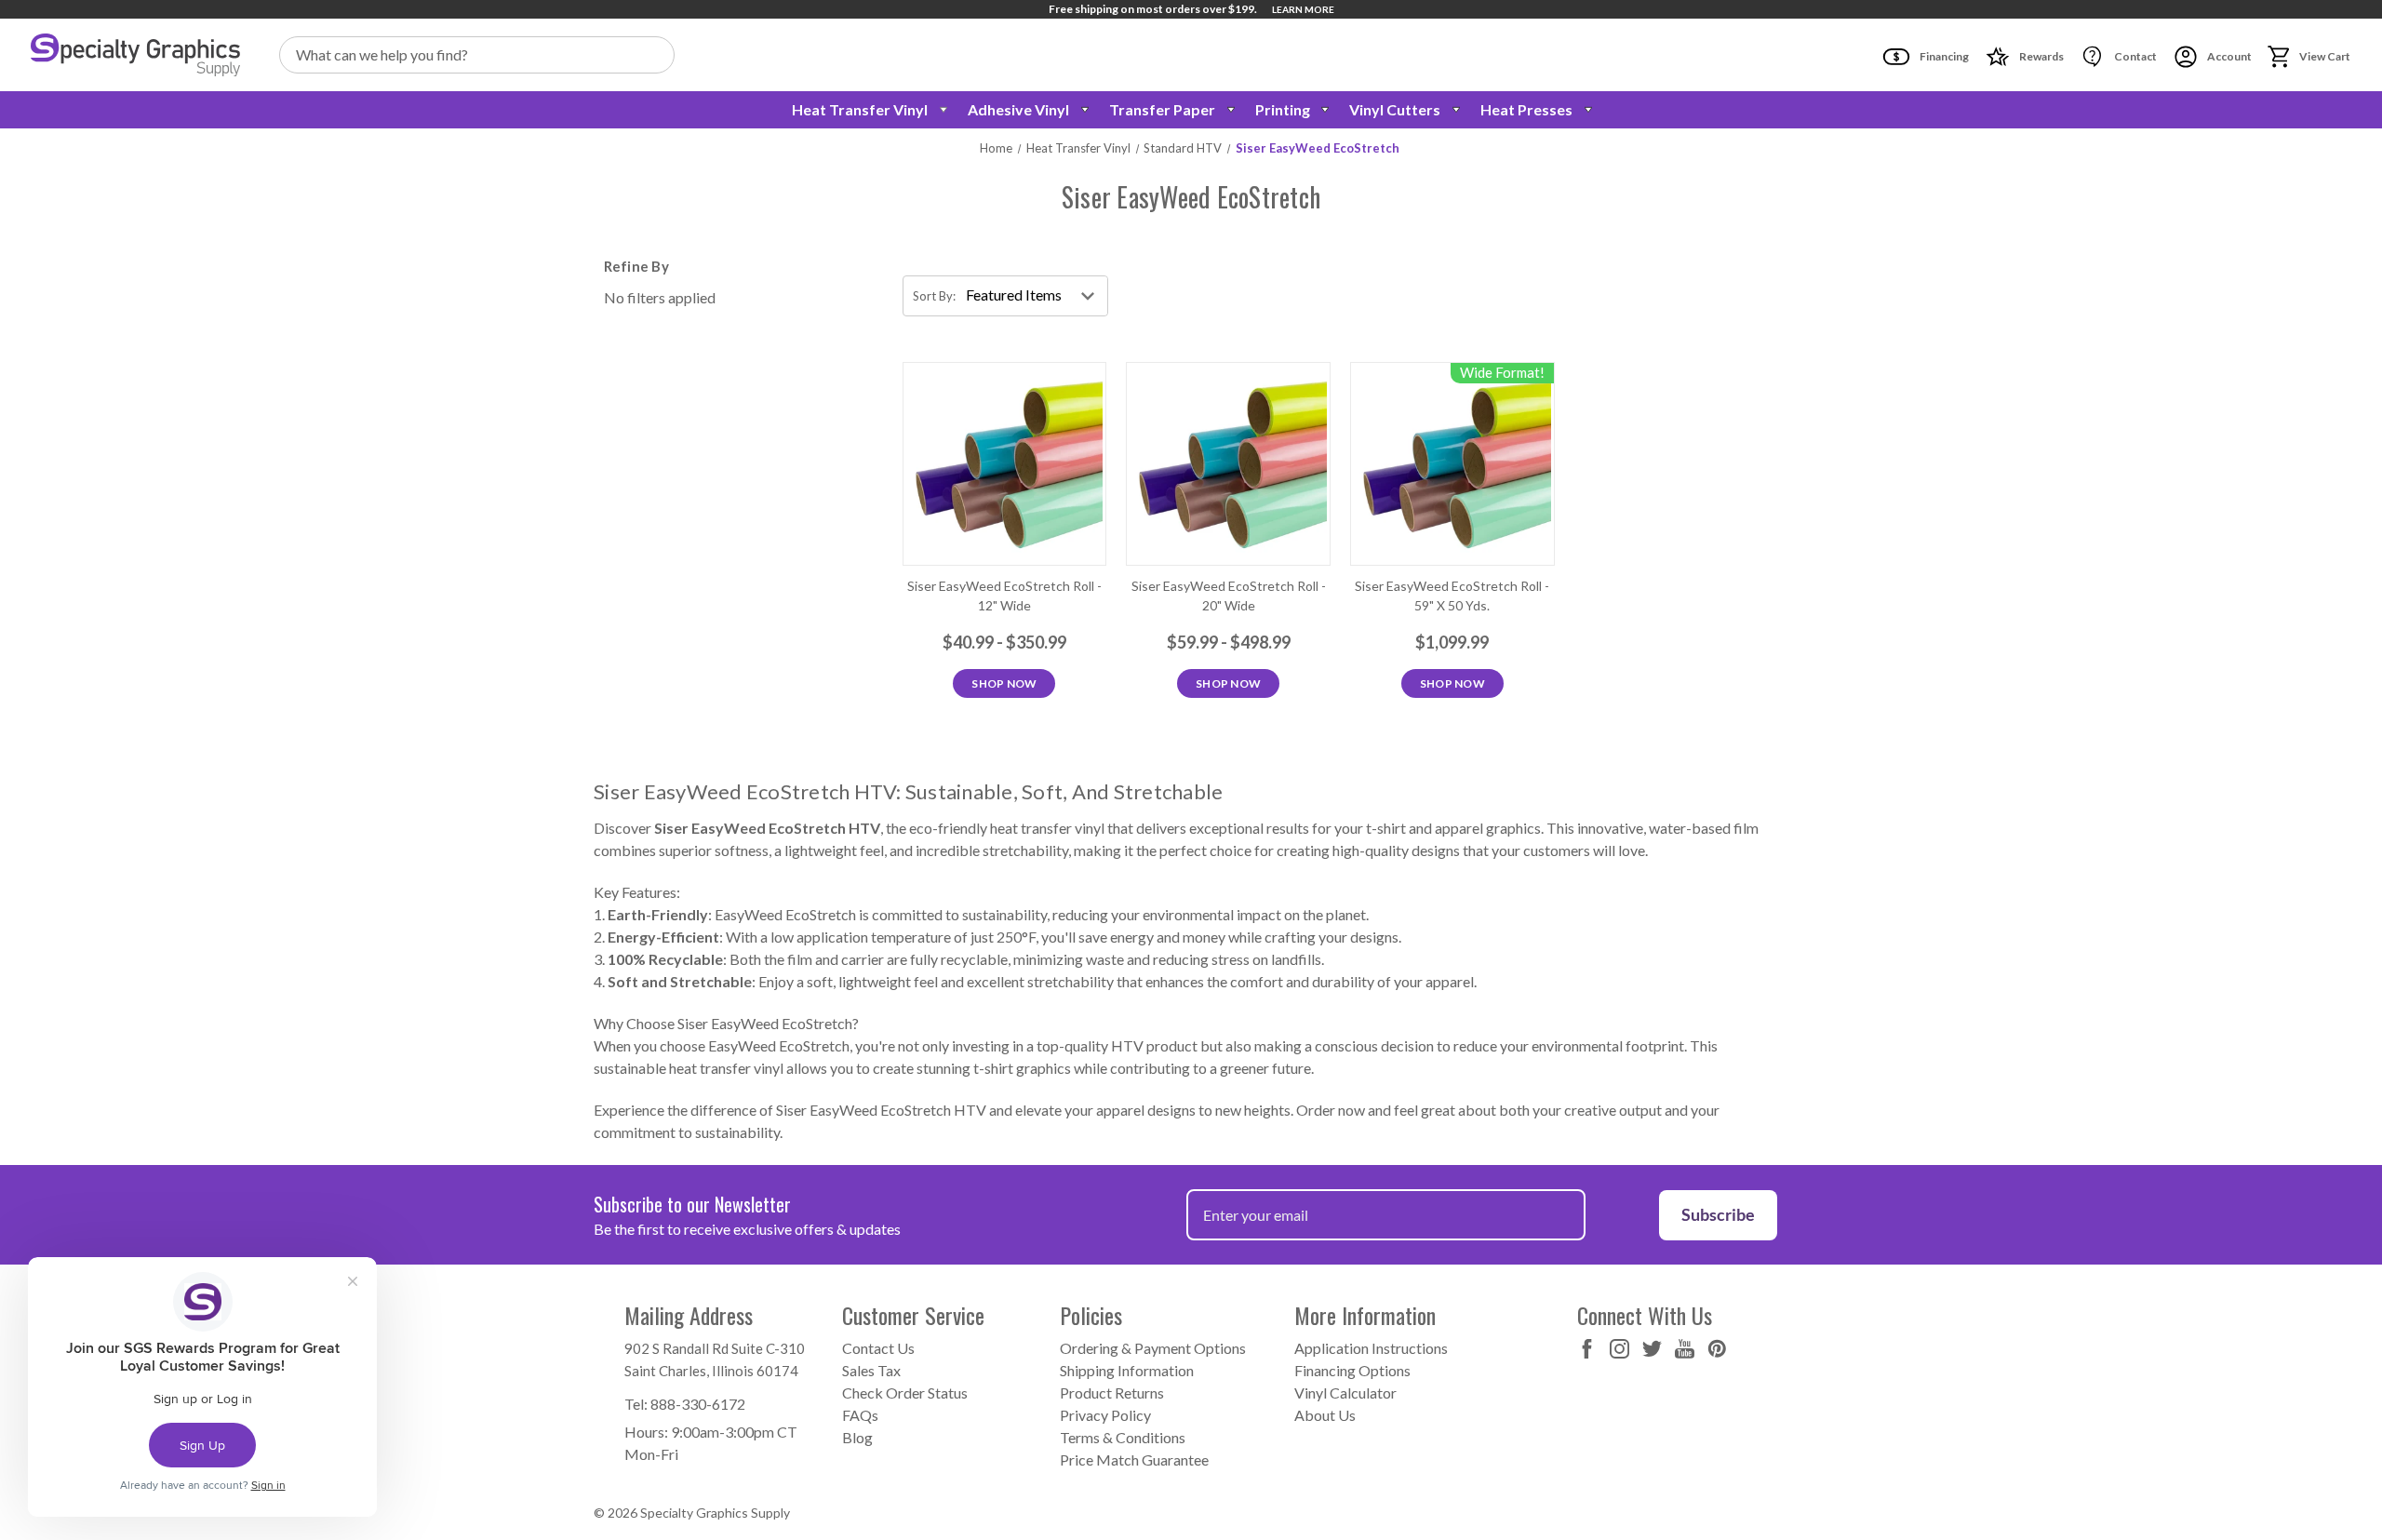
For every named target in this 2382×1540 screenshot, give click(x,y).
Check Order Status (905, 1393)
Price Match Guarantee (1134, 1460)
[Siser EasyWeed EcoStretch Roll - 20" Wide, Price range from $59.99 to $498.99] (1228, 464)
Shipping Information (1127, 1370)
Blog (857, 1437)
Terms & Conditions (1123, 1437)
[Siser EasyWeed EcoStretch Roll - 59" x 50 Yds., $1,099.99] (1452, 464)
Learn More (1303, 9)
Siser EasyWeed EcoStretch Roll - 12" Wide (1004, 596)
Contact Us (878, 1348)
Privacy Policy (1105, 1415)
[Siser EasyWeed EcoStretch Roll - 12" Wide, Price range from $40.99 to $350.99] (1005, 464)
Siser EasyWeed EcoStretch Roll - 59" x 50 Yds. (1452, 596)
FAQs (860, 1415)
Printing (1283, 109)
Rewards (2041, 56)
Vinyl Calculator (1345, 1393)
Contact (2134, 56)
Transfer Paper (1162, 109)
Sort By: (934, 296)
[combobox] (477, 55)
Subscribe (1718, 1214)
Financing (1943, 56)
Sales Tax (871, 1370)
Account (2228, 56)
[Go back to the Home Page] (135, 55)
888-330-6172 (698, 1404)
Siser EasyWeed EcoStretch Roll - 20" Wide (1229, 596)
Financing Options (1352, 1370)
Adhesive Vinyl (1018, 109)
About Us (1325, 1415)
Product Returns (1112, 1393)
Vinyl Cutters (1395, 109)
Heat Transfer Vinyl (860, 109)
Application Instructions (1371, 1348)
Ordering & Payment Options (1153, 1348)
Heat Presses (1526, 109)
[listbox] (1035, 296)
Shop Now (1004, 683)
